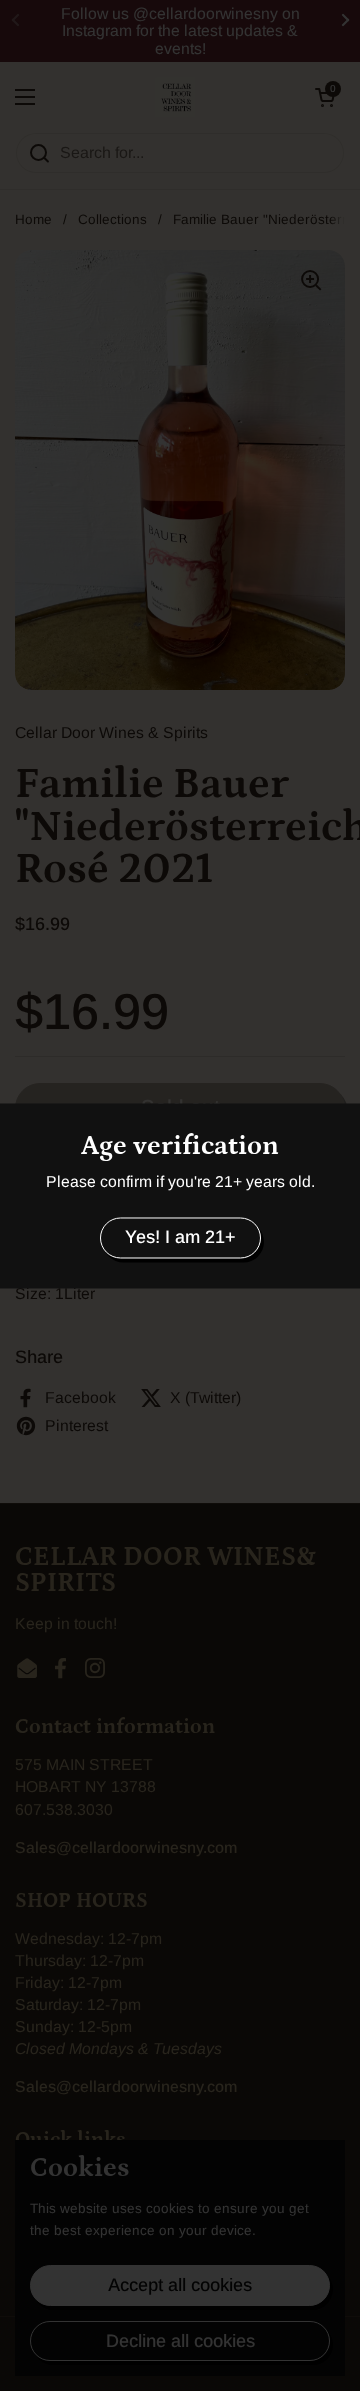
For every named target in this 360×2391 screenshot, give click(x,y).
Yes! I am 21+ (180, 1238)
